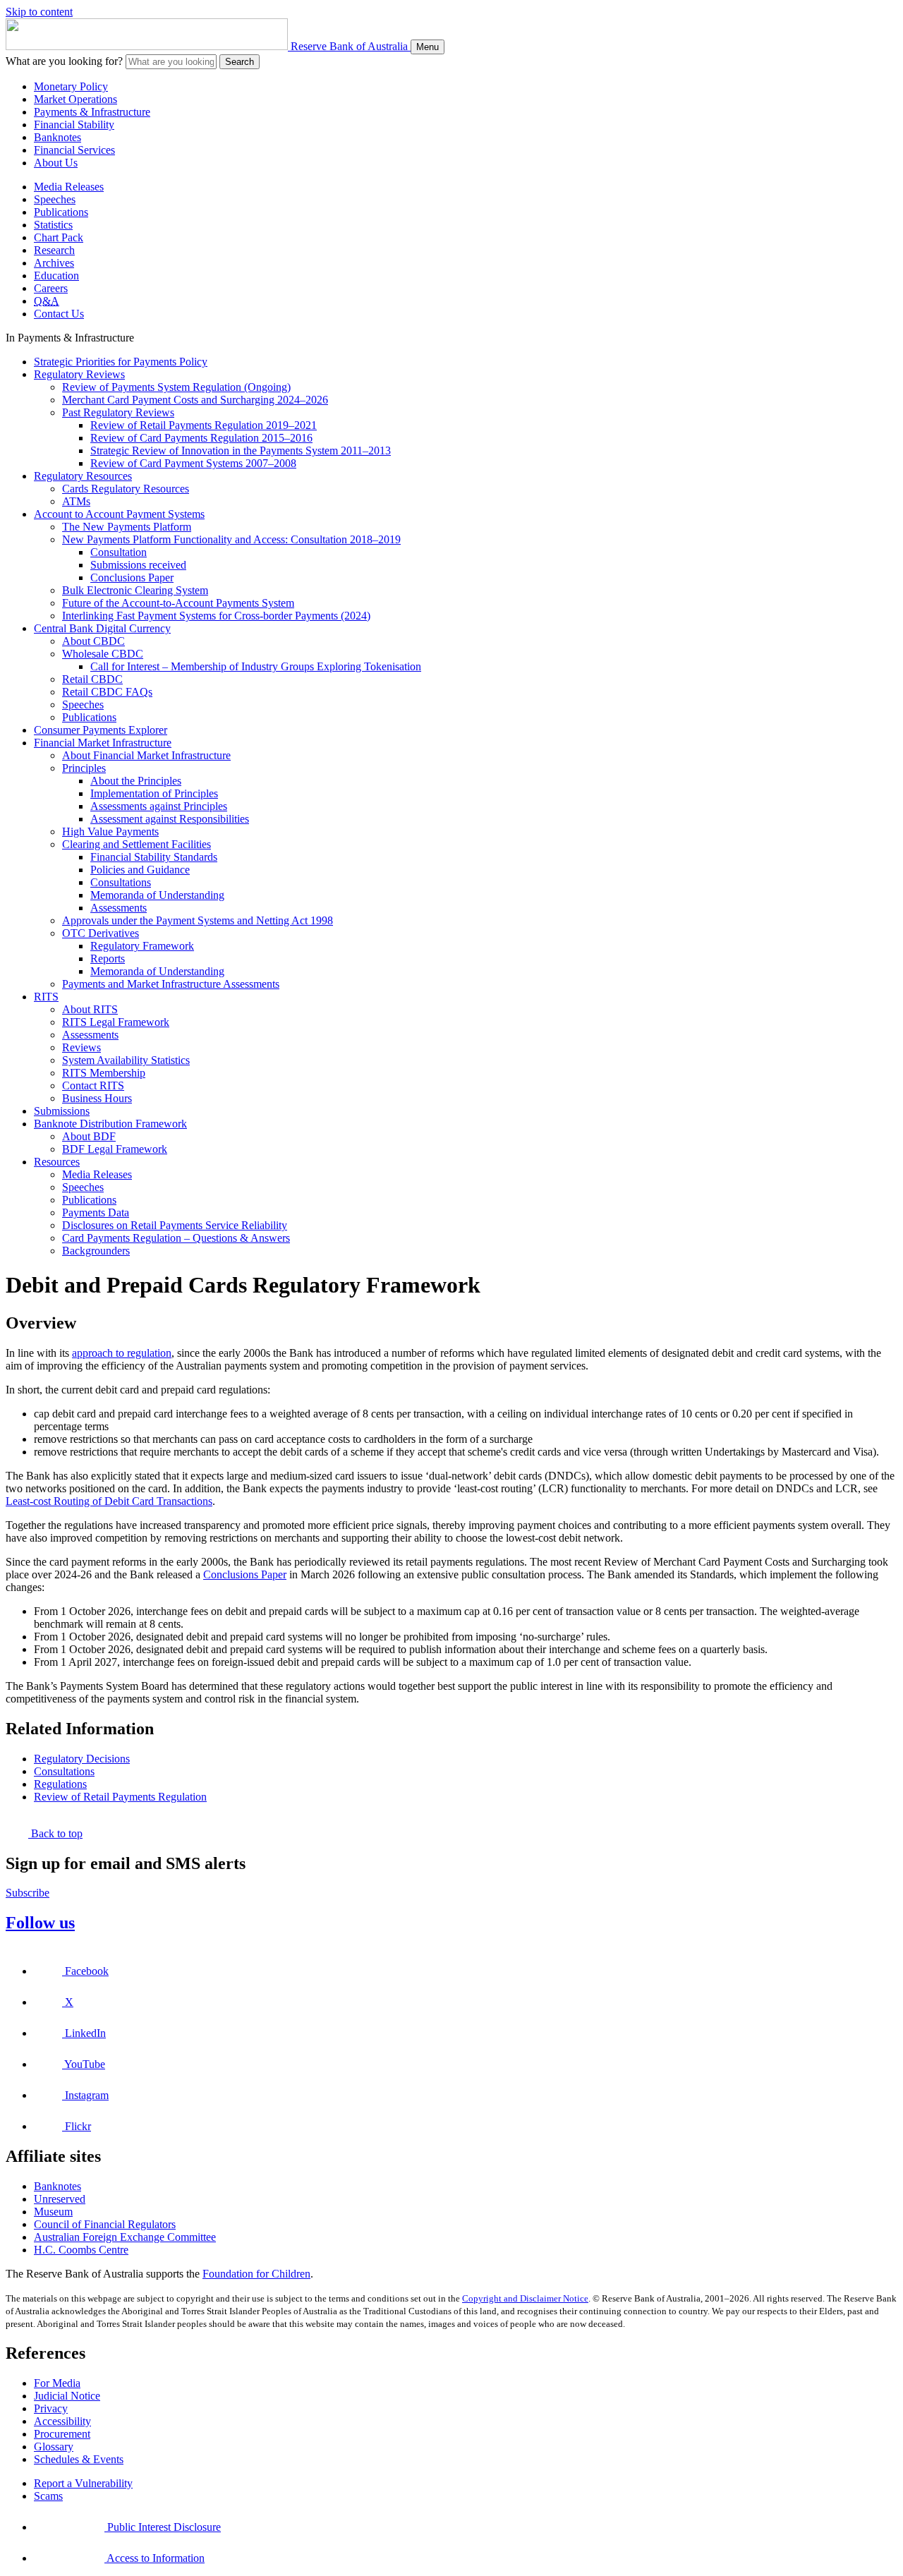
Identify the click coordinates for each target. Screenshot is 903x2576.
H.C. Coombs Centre (81, 2250)
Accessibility (62, 2421)
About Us (56, 163)
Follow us (40, 1923)
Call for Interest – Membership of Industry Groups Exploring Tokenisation (256, 666)
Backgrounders (96, 1251)
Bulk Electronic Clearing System (135, 590)
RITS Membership (104, 1073)
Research (54, 250)
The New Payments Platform (127, 527)
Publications (61, 212)
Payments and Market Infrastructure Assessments (171, 984)
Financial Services (74, 150)
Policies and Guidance (140, 870)
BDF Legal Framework (115, 1149)
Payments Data (96, 1213)
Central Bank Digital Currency (102, 628)
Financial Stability (74, 125)
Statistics (53, 225)
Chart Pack (59, 237)
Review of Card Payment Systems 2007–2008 (193, 463)
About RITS (90, 1009)
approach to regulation (122, 1353)
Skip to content (39, 12)
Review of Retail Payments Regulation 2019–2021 (204, 425)
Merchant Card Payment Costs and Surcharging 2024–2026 (195, 400)
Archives (54, 263)
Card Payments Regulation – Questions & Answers (176, 1238)
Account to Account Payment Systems (119, 514)
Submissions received (138, 565)
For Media (57, 2383)
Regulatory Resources (83, 476)
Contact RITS (93, 1086)
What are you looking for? (64, 61)
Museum (53, 2212)
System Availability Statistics (126, 1060)
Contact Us (59, 314)
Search (240, 62)
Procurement (62, 2434)
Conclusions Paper (132, 578)
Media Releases (69, 187)
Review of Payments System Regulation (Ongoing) (176, 387)
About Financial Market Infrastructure (146, 755)
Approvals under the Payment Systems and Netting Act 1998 (198, 920)
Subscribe (28, 1893)
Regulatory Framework (142, 946)
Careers (51, 288)
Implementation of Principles (154, 793)
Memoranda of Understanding (157, 895)
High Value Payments (110, 832)
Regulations (60, 1784)
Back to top (55, 1833)
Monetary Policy (71, 86)
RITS (46, 997)
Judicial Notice (67, 2396)
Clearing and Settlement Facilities (137, 844)
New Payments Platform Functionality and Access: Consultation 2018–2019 (231, 539)
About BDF (89, 1136)
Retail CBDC (92, 679)
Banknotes (57, 137)
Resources (57, 1162)
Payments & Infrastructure (92, 112)
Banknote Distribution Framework (110, 1124)
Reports (108, 959)
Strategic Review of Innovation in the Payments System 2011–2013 (241, 451)
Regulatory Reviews (79, 374)
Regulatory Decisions (82, 1759)
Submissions (62, 1111)
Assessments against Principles (159, 806)
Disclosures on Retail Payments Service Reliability (175, 1225)
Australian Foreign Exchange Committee (125, 2237)
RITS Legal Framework (116, 1022)
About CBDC (93, 641)
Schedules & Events (79, 2459)
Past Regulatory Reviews (118, 412)
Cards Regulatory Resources (126, 489)
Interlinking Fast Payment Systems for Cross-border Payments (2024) (216, 616)
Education (56, 276)
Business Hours (97, 1098)
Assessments (119, 908)
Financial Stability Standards (154, 857)
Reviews (81, 1047)
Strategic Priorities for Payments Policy (121, 362)
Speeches (55, 199)
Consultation (119, 552)
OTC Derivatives (101, 933)
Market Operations (75, 99)
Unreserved (60, 2199)
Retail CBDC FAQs (107, 692)
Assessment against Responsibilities (170, 819)
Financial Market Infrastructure (103, 743)
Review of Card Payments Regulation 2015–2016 (201, 438)
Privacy (51, 2408)
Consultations (121, 882)
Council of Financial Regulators (105, 2224)
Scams (48, 2496)
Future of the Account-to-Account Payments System (178, 603)
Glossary (54, 2447)
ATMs (76, 501)
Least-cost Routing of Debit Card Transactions (109, 1501)
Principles (84, 768)
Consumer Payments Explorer (101, 730)
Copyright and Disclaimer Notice (525, 2298)
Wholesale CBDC (103, 654)
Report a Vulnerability (83, 2483)
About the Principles (136, 781)
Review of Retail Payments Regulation (120, 1797)
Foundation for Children (256, 2274)
